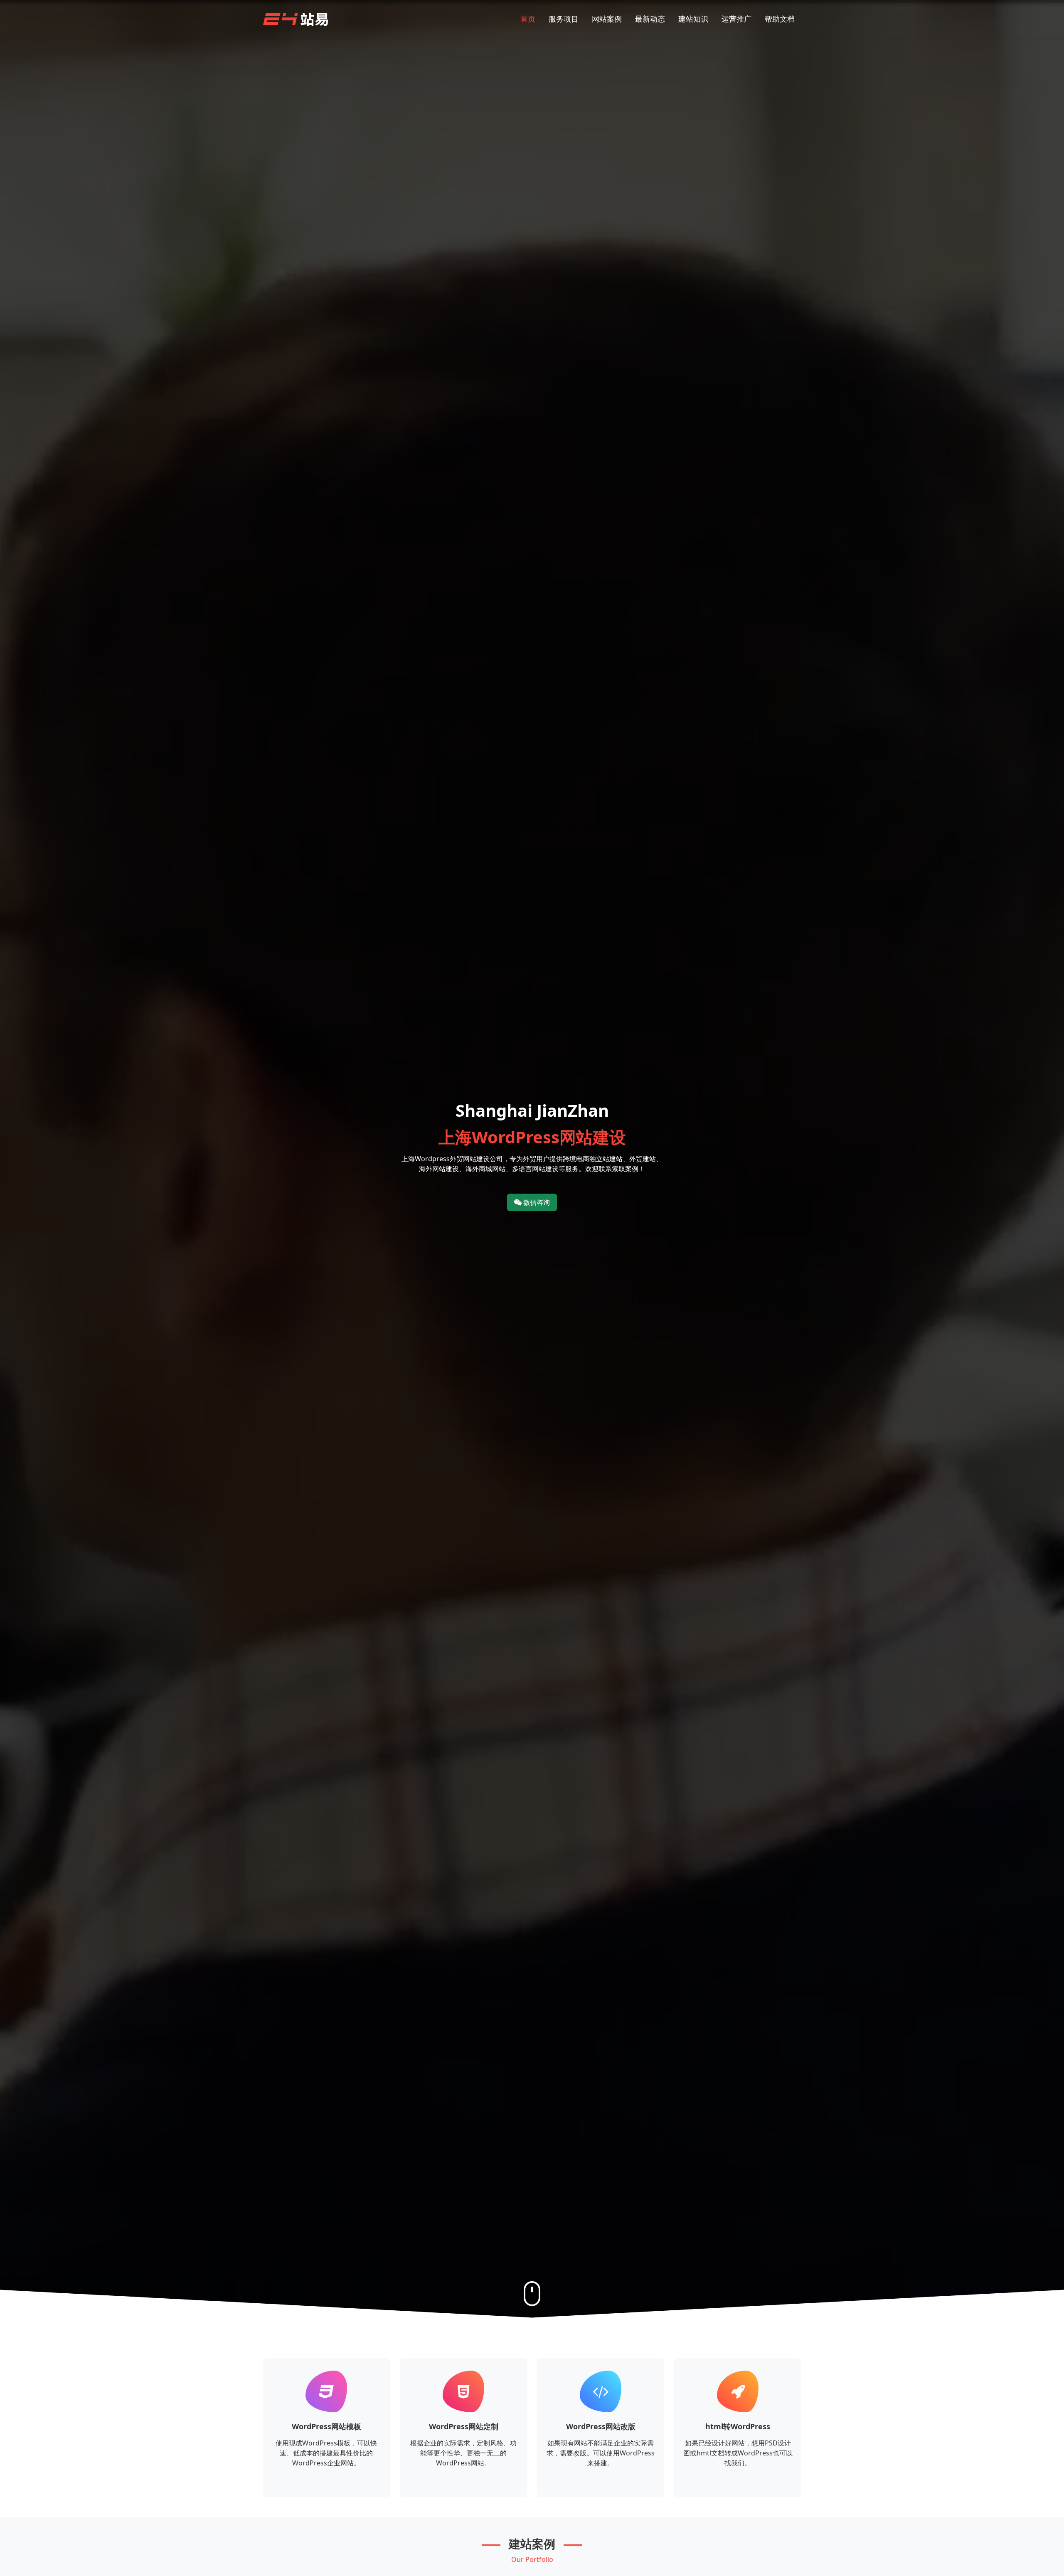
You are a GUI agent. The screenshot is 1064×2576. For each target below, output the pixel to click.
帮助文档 (780, 19)
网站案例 (607, 19)
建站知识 (693, 19)
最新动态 (650, 19)
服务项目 (564, 19)
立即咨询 (326, 2486)
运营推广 (736, 19)
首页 (528, 19)
